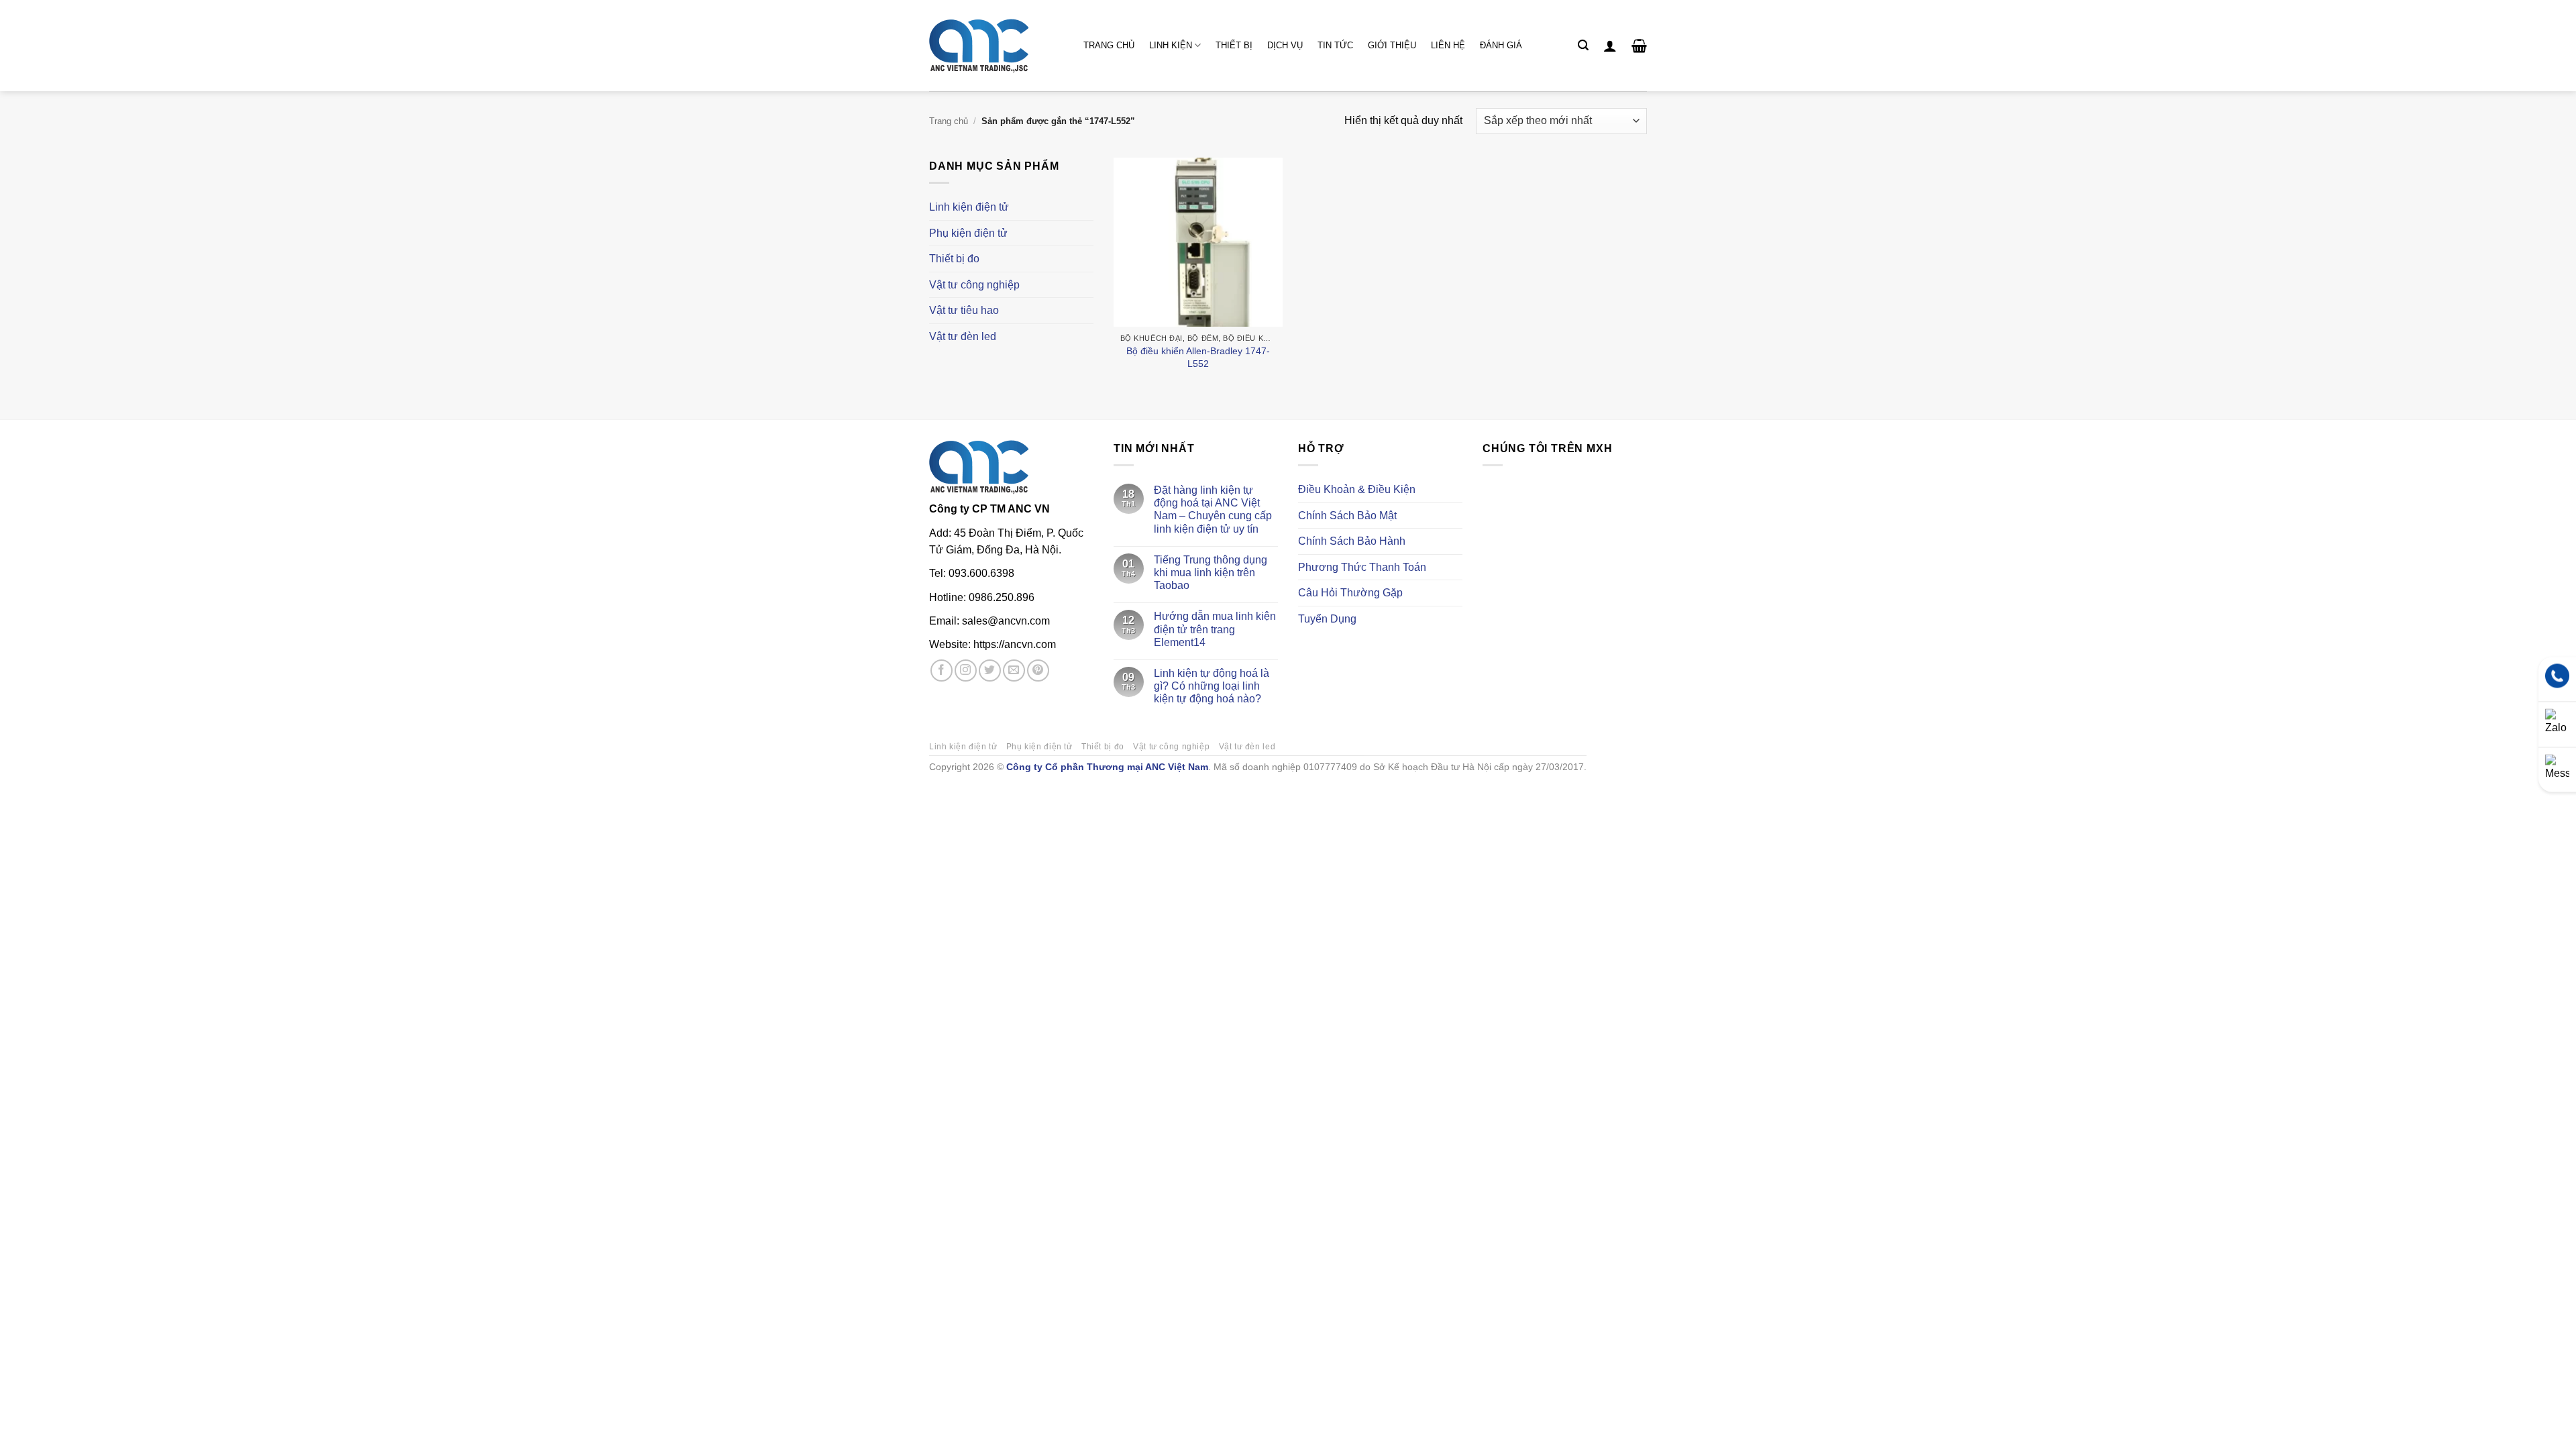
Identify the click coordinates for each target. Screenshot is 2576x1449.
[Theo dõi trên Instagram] (966, 670)
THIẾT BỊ (1234, 45)
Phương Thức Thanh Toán (1362, 567)
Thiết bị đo (954, 259)
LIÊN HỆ (1448, 45)
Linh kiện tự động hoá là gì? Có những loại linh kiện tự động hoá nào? (1212, 686)
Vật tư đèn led (963, 336)
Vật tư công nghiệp (974, 285)
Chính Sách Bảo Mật (1347, 516)
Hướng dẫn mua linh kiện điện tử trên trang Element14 (1215, 629)
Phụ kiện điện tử (968, 233)
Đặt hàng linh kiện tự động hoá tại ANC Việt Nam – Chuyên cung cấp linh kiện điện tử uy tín (1213, 509)
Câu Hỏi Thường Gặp (1350, 593)
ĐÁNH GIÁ (1501, 45)
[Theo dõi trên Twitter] (990, 670)
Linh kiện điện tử (969, 207)
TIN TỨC (1335, 45)
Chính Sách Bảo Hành (1352, 541)
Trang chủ (949, 121)
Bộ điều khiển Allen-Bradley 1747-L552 (1198, 357)
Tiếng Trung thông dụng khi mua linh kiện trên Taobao (1211, 573)
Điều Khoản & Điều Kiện (1357, 489)
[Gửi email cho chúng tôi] (1014, 670)
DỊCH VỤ (1285, 45)
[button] (1583, 45)
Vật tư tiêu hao (964, 310)
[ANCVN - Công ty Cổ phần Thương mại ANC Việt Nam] (996, 46)
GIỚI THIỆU (1392, 45)
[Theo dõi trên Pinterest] (1038, 670)
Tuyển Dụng (1327, 619)
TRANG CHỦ (1109, 45)
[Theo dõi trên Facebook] (942, 670)
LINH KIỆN (1171, 45)
